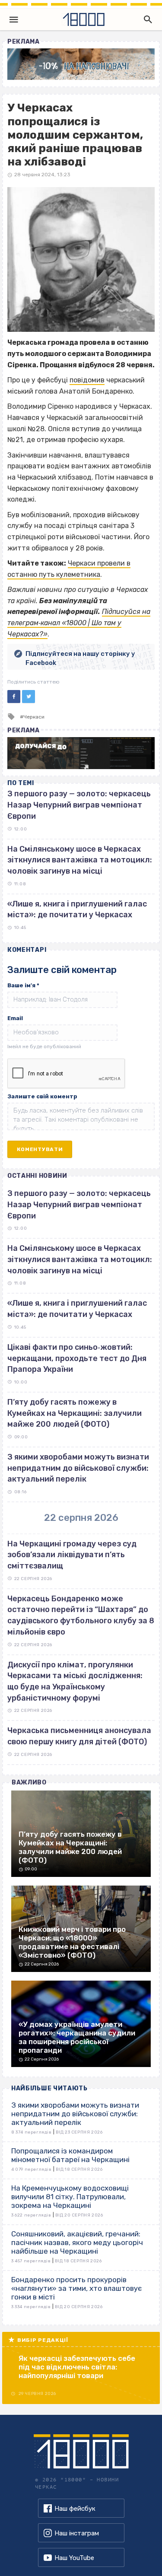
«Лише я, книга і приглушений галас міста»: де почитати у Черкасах (77, 1309)
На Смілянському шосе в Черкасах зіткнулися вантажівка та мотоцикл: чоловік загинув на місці (80, 860)
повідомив (87, 380)
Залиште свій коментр (42, 1096)
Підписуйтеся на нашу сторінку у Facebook (80, 658)
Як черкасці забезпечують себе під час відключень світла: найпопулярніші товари (77, 2367)
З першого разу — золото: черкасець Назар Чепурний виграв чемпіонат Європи (79, 805)
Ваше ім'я (23, 985)
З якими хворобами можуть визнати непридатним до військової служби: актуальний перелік (78, 1468)
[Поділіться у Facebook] (14, 696)
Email (15, 1018)
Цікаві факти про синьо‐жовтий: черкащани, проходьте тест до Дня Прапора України (77, 1358)
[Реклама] (81, 64)
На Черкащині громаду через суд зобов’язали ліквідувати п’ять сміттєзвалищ (72, 1555)
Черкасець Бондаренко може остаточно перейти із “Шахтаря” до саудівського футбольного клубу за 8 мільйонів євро (81, 1615)
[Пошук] (146, 19)
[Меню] (14, 19)
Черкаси (34, 717)
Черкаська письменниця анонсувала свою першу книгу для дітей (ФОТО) (79, 1736)
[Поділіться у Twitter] (29, 696)
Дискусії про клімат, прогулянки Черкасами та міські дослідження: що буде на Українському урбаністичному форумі (75, 1681)
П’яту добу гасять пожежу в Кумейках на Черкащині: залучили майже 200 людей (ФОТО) (75, 1413)
